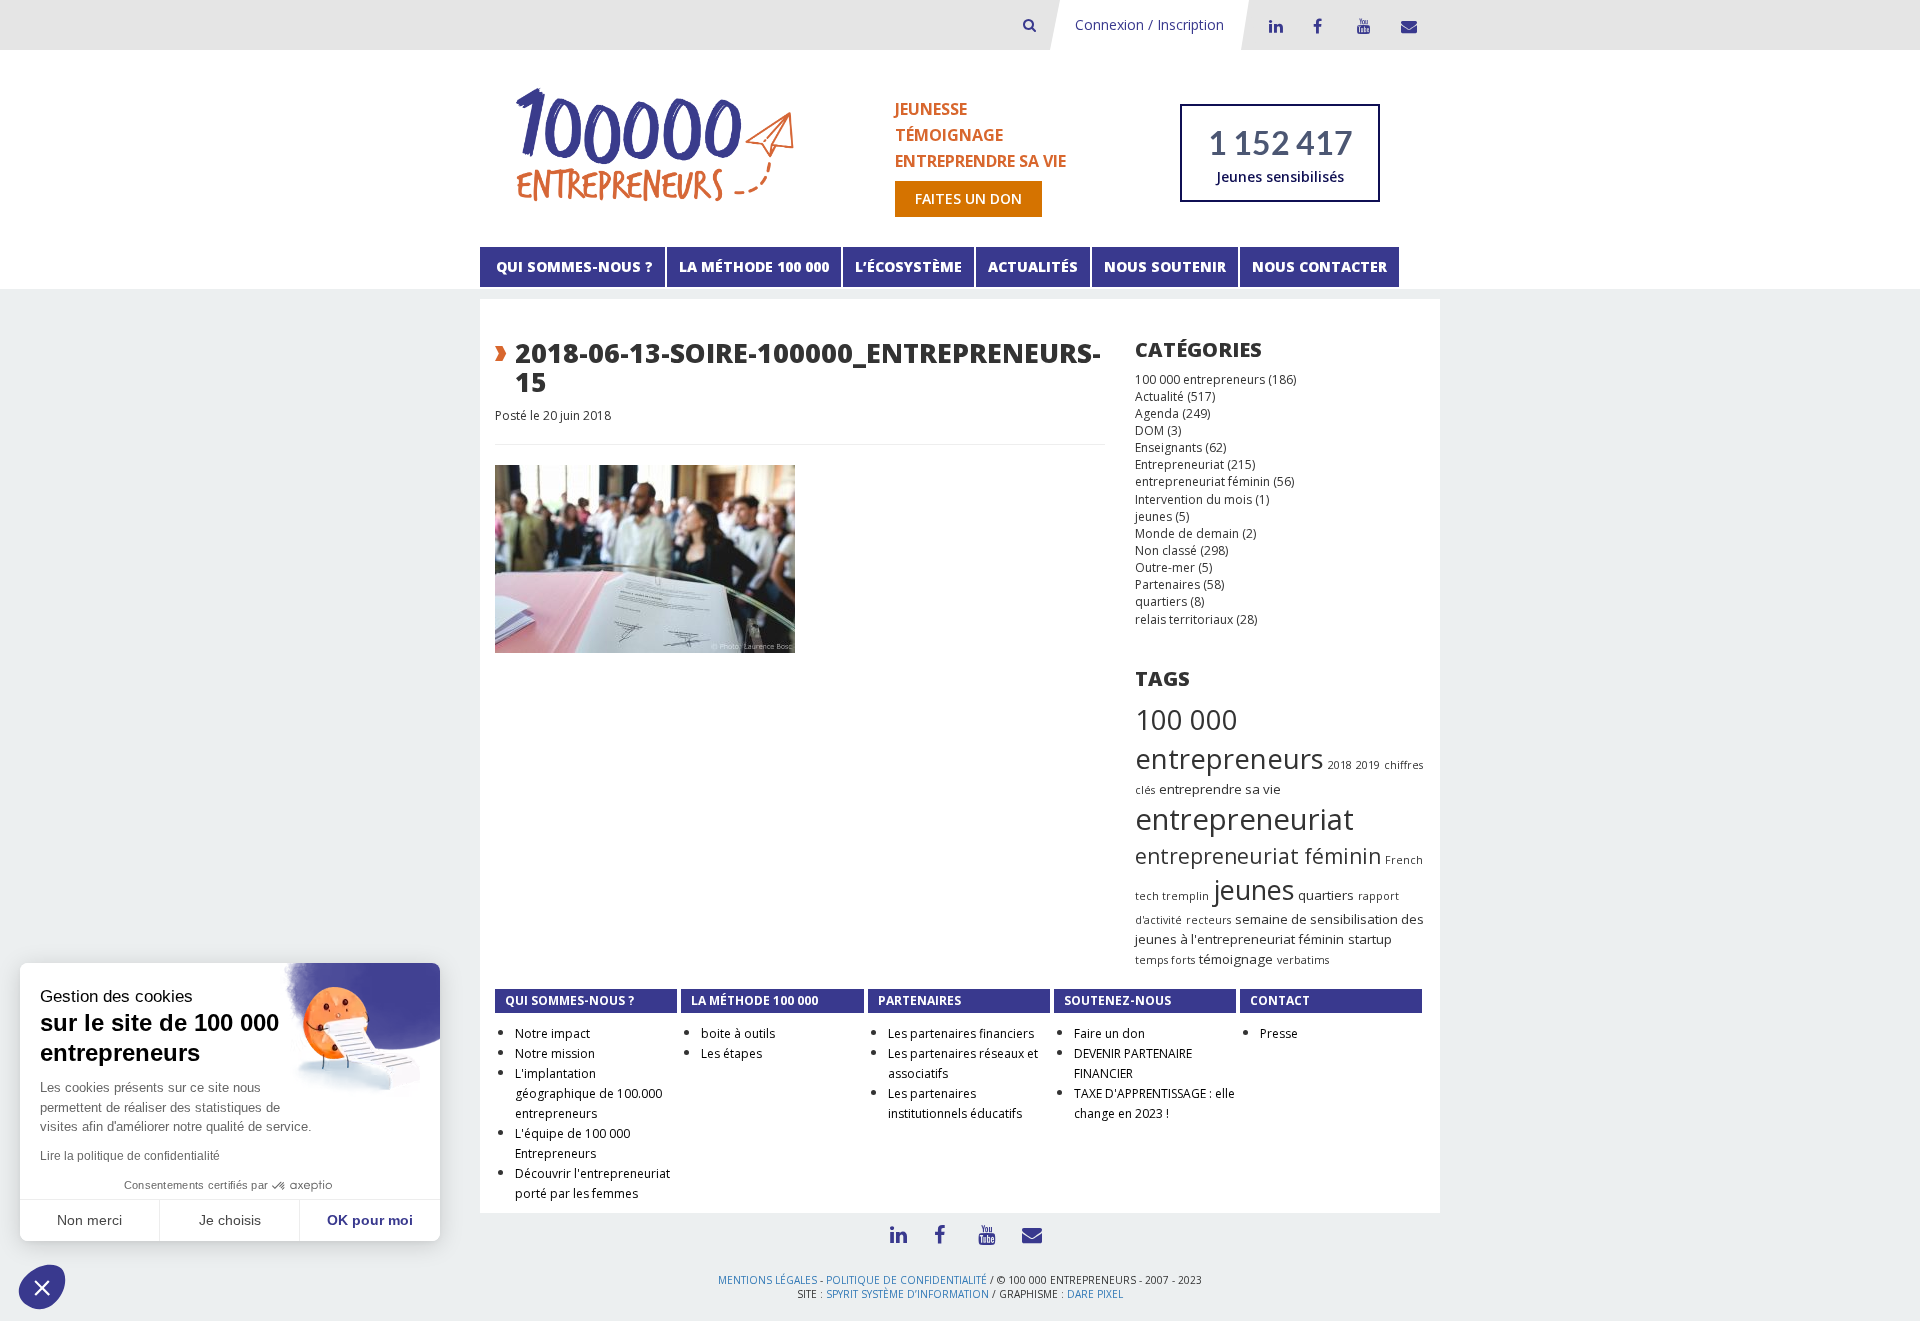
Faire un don (1109, 1033)
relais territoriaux (1184, 619)
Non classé (1166, 550)
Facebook (1317, 26)
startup (1370, 939)
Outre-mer (1165, 567)
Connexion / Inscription (1149, 24)
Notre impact (552, 1033)
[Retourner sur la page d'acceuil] (655, 143)
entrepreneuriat (1244, 819)
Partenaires (1167, 584)
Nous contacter (1319, 266)
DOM (1149, 430)
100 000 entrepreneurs (1200, 379)
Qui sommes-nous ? (572, 266)
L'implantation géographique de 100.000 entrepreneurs (588, 1093)
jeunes (1153, 516)
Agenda (1157, 413)
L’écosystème (908, 266)
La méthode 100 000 (754, 266)
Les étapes (731, 1053)
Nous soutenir (1165, 266)
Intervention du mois (1193, 499)
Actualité (1159, 396)
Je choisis (230, 1220)
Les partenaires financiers (961, 1033)
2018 (1340, 765)
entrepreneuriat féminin (1202, 481)
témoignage (1236, 959)
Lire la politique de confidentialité (130, 1156)
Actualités (1033, 266)
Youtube (1361, 26)
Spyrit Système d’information (907, 1294)
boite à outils (738, 1033)
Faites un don (968, 198)
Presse (1279, 1033)
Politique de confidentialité (906, 1280)
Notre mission (555, 1053)
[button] (42, 1287)
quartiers (1161, 601)
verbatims (1303, 960)
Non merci (89, 1220)
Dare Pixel (1095, 1294)
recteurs (1208, 920)
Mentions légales (767, 1280)
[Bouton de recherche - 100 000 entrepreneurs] (1029, 24)
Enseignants (1168, 447)
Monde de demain (1187, 533)
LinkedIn (1273, 26)
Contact (1405, 26)
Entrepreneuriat (1179, 464)
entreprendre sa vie (1220, 789)
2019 (1368, 765)
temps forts (1165, 960)
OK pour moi (370, 1220)
